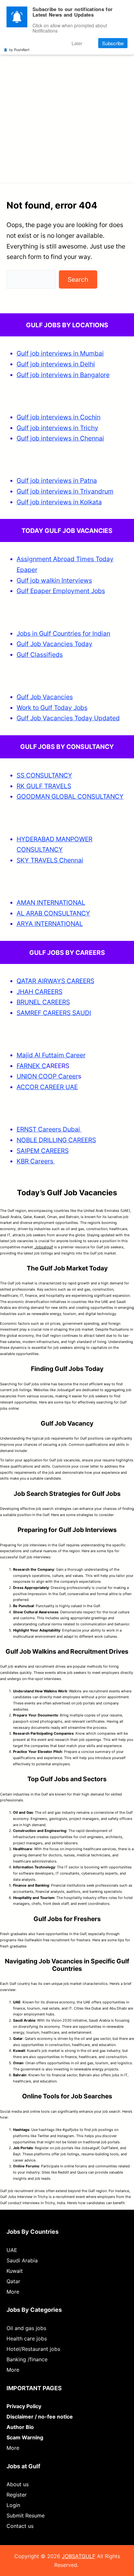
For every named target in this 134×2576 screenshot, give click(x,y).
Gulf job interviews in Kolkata (59, 502)
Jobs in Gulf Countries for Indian (63, 633)
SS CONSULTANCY (44, 775)
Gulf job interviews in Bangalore (63, 375)
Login (13, 2505)
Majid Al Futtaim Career (51, 1055)
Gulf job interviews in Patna (57, 481)
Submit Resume (26, 2515)
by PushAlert (19, 49)
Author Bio (20, 2427)
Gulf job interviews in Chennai (60, 438)
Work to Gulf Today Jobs (52, 708)
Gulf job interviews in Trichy (57, 428)
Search (78, 279)
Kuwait (15, 2271)
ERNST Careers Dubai (49, 1129)
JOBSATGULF (79, 2556)
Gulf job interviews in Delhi (56, 364)
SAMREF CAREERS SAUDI (54, 1013)
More (13, 2292)
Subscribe (113, 43)
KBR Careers (35, 1161)
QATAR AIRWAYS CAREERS (55, 981)
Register (17, 2495)
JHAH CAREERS (40, 992)
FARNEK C (31, 1066)
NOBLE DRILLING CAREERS (56, 1140)
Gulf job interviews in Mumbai (60, 353)
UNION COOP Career (47, 1076)
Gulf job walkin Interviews (54, 580)
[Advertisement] (67, 104)
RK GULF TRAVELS (44, 786)
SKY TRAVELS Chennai (50, 860)
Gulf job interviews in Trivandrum (65, 491)
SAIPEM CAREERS (43, 1151)
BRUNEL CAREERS (43, 1002)
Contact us (20, 2526)
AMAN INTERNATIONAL (51, 902)
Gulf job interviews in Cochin (59, 417)
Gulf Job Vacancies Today (54, 644)
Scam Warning (25, 2437)
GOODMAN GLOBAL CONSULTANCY (70, 796)
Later (77, 43)
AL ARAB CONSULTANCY (53, 913)
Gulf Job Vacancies (45, 697)
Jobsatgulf (43, 1247)
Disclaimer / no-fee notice (40, 2417)
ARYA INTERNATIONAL (50, 924)
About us (18, 2484)
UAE (12, 2250)
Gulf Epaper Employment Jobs (61, 591)
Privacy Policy (24, 2406)
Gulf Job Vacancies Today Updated (68, 718)
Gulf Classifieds (40, 655)
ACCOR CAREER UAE (47, 1087)
